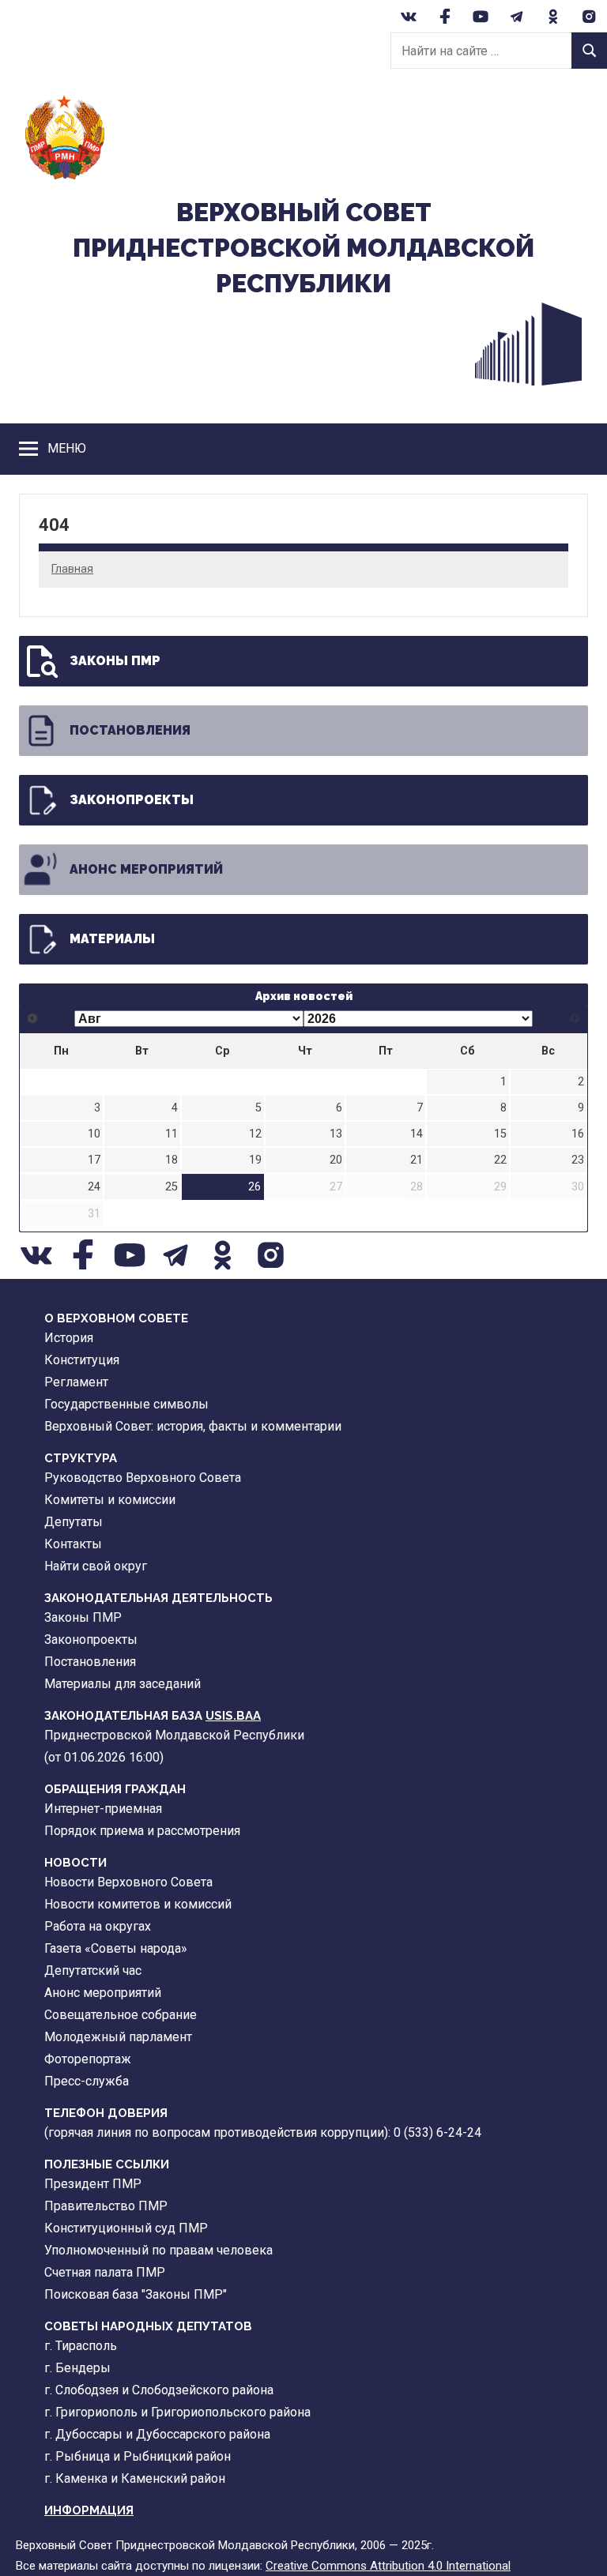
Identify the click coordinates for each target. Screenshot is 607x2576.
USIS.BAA (233, 1716)
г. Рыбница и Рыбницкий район (138, 2456)
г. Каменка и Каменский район (135, 2478)
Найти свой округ (96, 1566)
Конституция (82, 1360)
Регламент (76, 1382)
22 (500, 1160)
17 (94, 1160)
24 (94, 1187)
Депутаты (74, 1522)
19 (255, 1160)
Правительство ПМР (106, 2206)
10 (94, 1134)
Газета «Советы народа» (116, 1948)
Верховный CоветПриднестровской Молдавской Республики (303, 248)
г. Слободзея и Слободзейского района (159, 2390)
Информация (89, 2510)
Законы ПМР (115, 661)
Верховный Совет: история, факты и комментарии (193, 1426)
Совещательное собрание (121, 2015)
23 (578, 1160)
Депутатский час (93, 1971)
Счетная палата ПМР (105, 2272)
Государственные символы (126, 1404)
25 (172, 1187)
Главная (72, 569)
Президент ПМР (93, 2184)
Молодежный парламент (118, 2037)
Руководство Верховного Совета (143, 1478)
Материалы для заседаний (123, 1684)
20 (336, 1160)
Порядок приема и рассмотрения (142, 1831)
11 (172, 1134)
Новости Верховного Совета (128, 1882)
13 (336, 1134)
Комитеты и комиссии (110, 1500)
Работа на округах (98, 1926)
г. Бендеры (77, 2368)
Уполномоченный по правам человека (158, 2250)
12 (255, 1134)
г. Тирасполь (81, 2346)
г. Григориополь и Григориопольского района (177, 2412)
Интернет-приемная (103, 1809)
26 (254, 1187)
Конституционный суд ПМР (126, 2228)
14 (417, 1134)
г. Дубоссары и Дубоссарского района (157, 2434)
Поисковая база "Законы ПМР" (136, 2294)
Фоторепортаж (88, 2059)
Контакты (73, 1544)
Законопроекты (132, 800)
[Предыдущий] (33, 1019)
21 (417, 1160)
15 (500, 1134)
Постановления (130, 730)
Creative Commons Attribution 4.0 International (388, 2566)
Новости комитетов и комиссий (138, 1904)
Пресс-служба (87, 2081)
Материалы (112, 939)
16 (578, 1134)
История (69, 1338)
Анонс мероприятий (146, 869)
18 (172, 1160)
